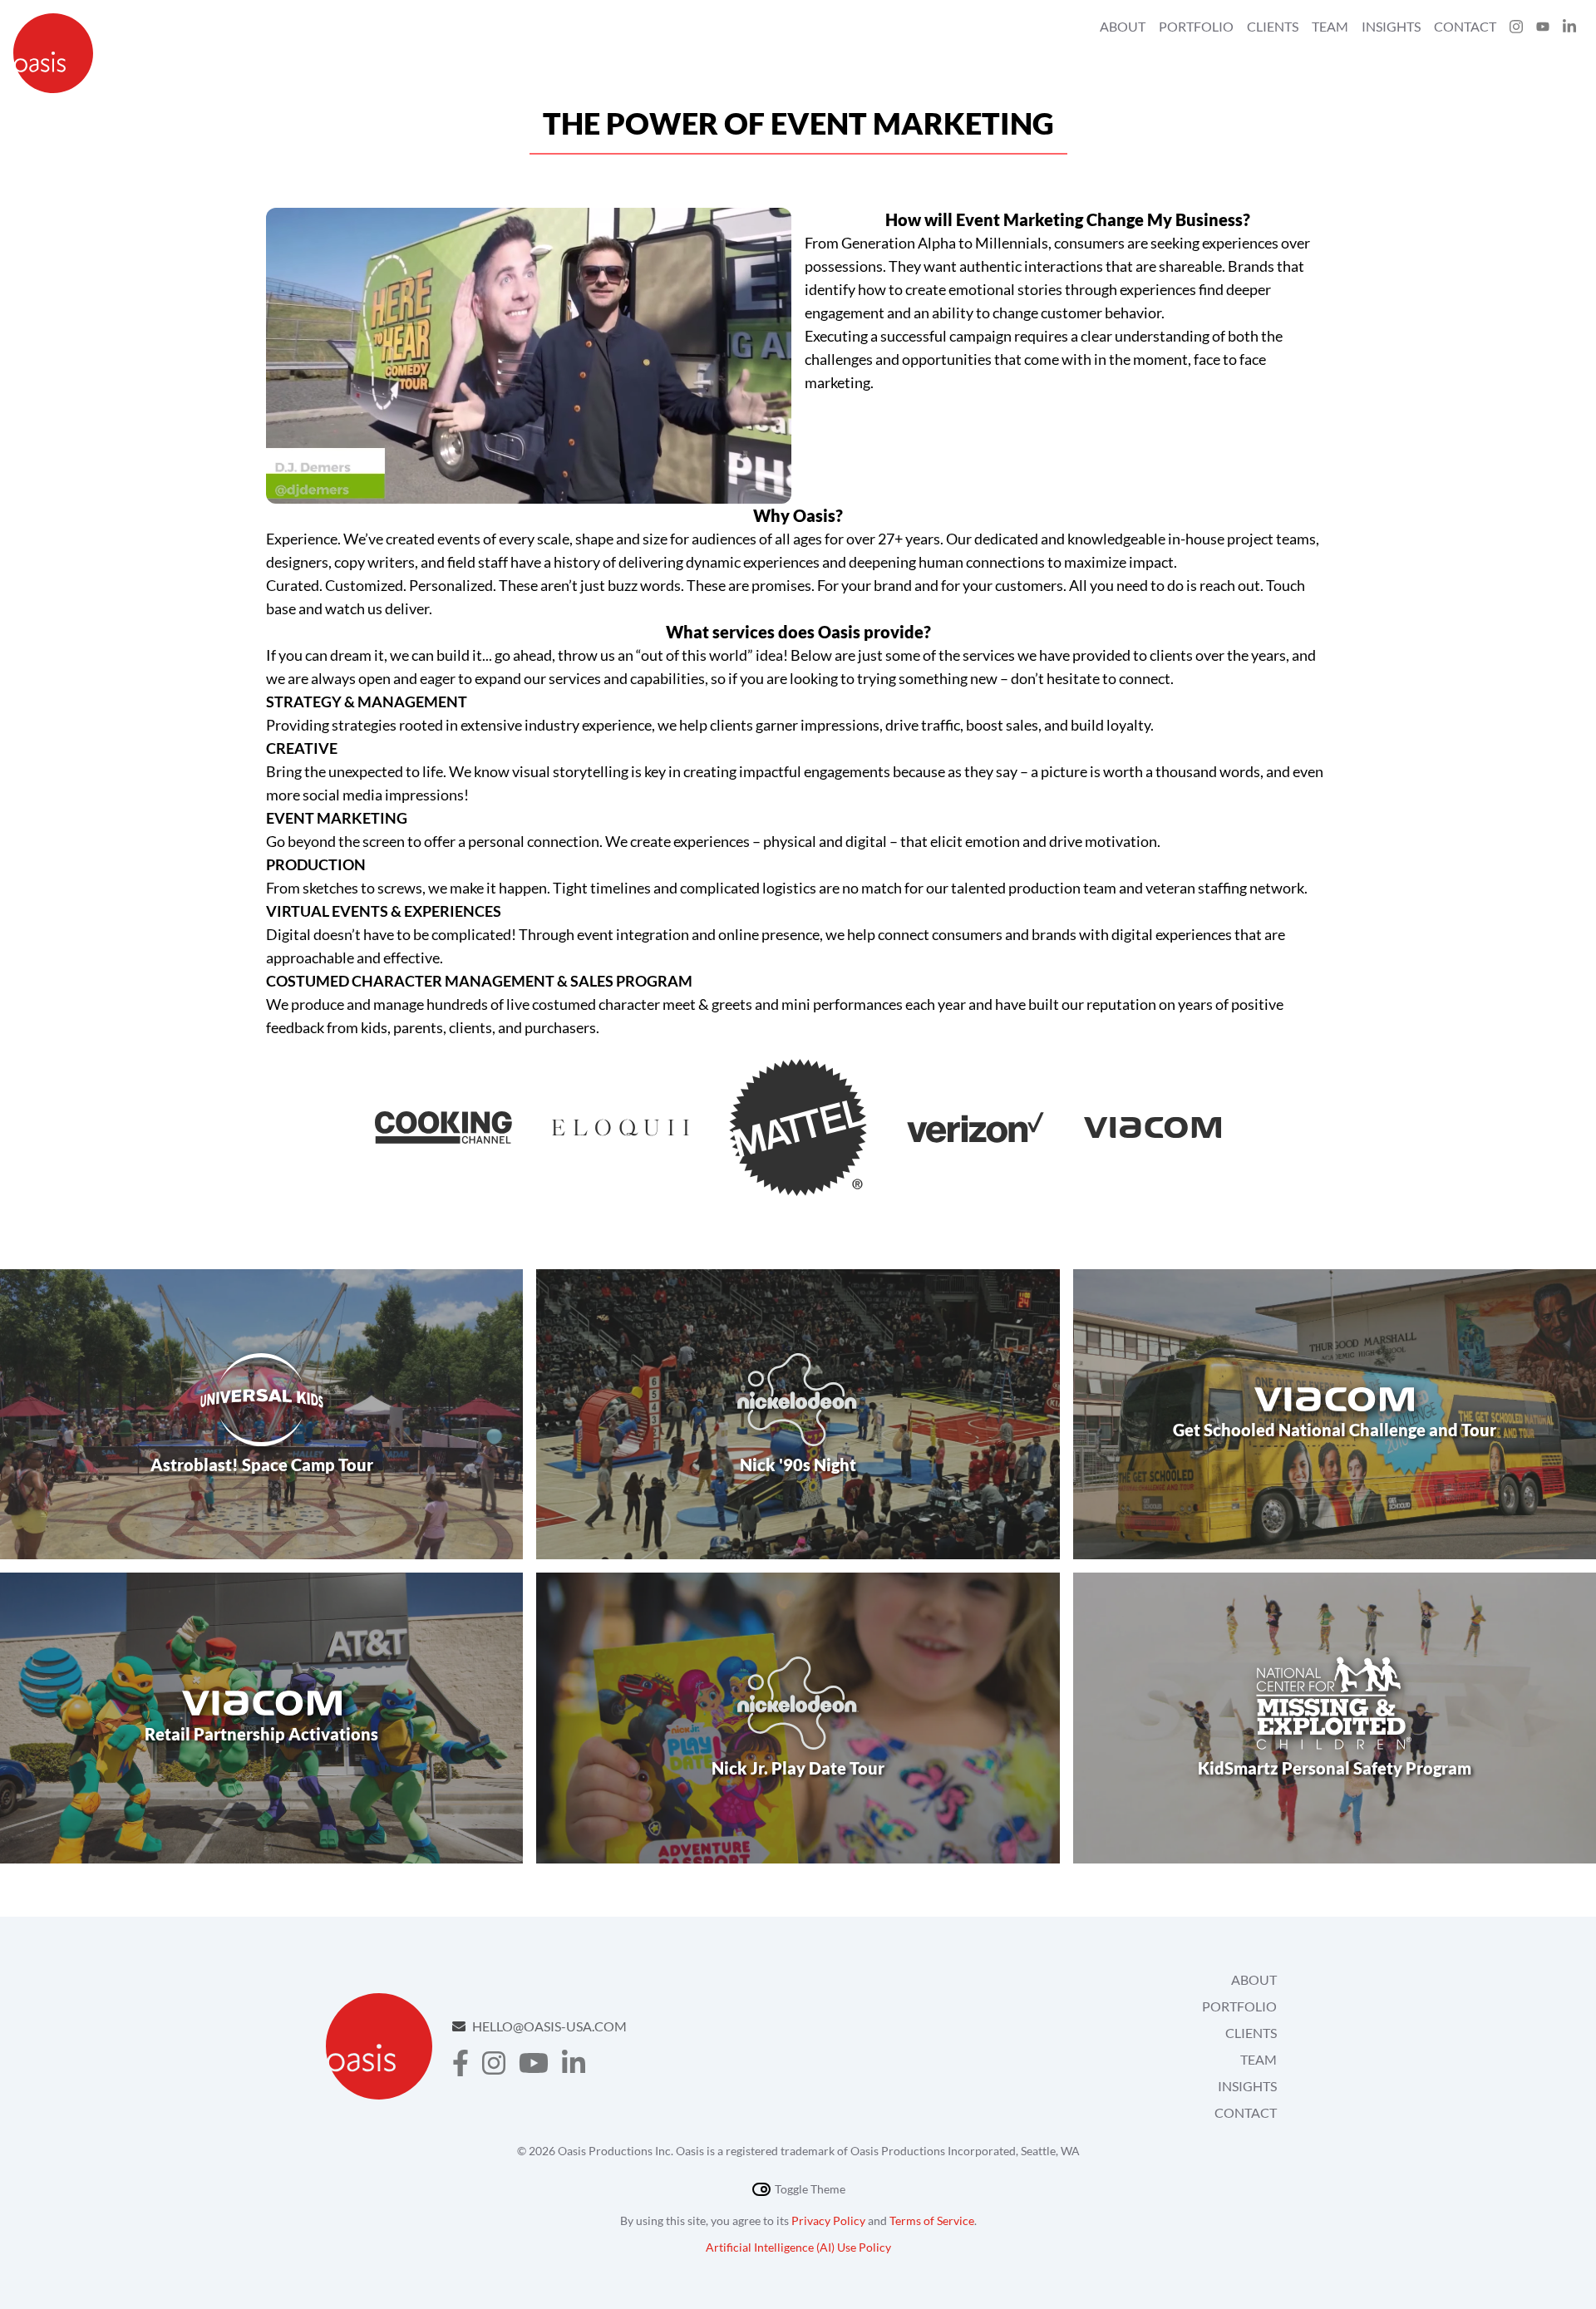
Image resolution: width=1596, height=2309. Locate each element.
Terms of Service (932, 2220)
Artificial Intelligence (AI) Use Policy (798, 2247)
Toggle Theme (810, 2189)
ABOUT (1254, 1979)
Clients (1273, 26)
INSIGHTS (1247, 2086)
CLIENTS (1251, 2033)
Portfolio (1196, 26)
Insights (1391, 26)
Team (1330, 26)
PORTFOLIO (1239, 2006)
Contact (1465, 26)
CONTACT (1246, 2112)
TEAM (1259, 2059)
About (1123, 26)
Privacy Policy (828, 2220)
